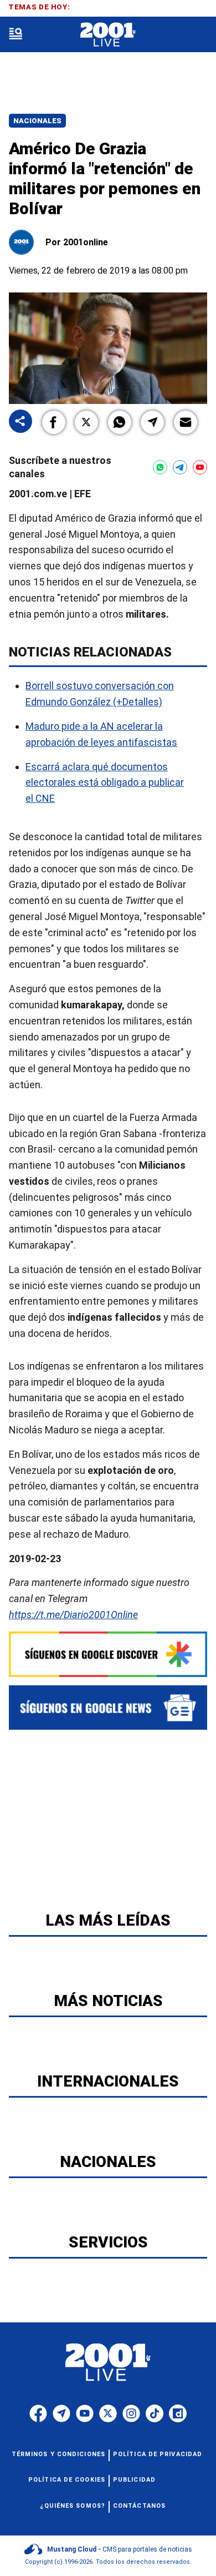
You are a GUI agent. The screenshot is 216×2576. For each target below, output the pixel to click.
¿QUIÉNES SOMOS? (73, 2506)
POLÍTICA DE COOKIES (67, 2480)
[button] (54, 422)
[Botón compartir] (20, 422)
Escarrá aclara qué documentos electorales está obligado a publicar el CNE (105, 783)
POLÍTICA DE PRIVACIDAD (158, 2454)
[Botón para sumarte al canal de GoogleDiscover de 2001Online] (108, 1654)
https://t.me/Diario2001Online (73, 1615)
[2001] (108, 35)
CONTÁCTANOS (139, 2506)
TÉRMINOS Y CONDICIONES (58, 2454)
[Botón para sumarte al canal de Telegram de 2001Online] (180, 467)
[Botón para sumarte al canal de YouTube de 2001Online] (200, 467)
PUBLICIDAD (134, 2480)
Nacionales (37, 121)
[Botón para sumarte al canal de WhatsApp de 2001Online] (160, 467)
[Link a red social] (38, 2413)
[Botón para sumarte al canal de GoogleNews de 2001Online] (108, 1708)
